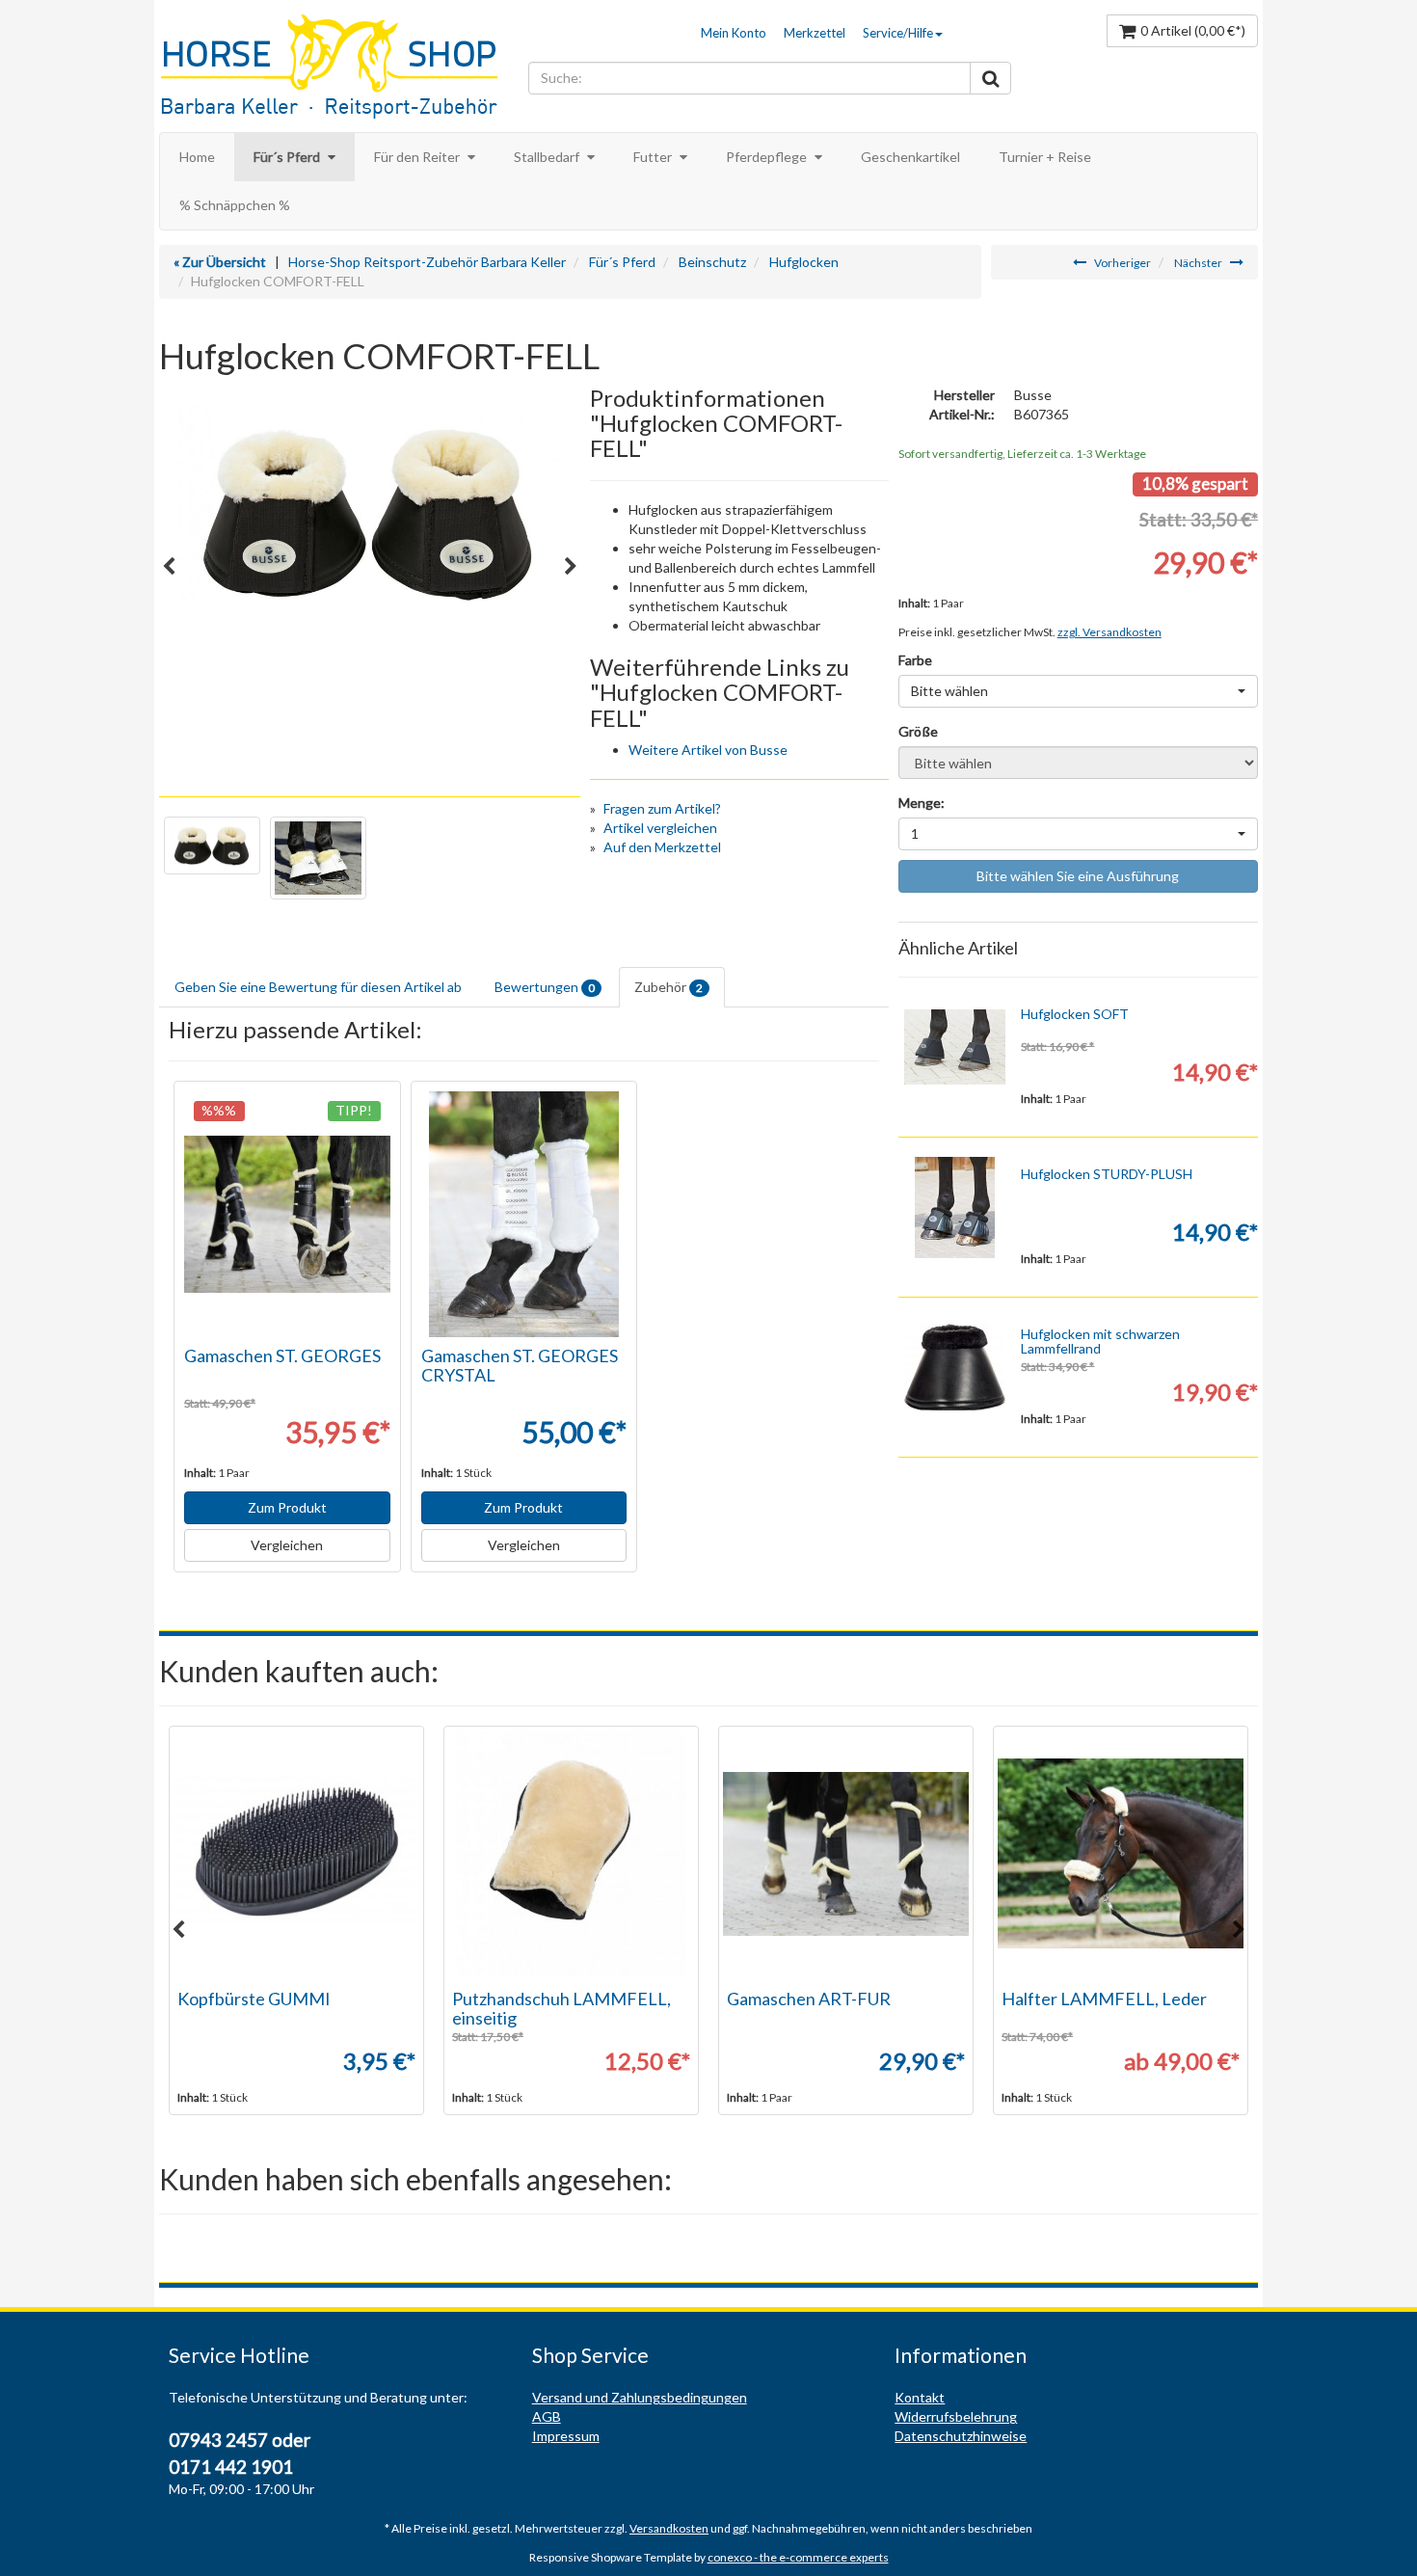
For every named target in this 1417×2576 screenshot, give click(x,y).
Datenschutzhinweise (961, 2436)
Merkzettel (815, 33)
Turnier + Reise (1045, 157)
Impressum (566, 2436)
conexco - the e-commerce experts (798, 2557)
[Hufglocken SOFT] (955, 1047)
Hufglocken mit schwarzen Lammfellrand (1100, 1341)
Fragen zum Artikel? (662, 808)
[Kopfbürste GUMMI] (296, 1853)
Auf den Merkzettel (662, 847)
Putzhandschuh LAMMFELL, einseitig (561, 2008)
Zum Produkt (287, 1507)
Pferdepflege (768, 157)
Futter (654, 157)
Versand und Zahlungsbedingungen (640, 2397)
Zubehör (668, 987)
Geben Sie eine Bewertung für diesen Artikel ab (318, 987)
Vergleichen (287, 1545)
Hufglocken (804, 262)
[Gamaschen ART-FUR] (846, 1853)
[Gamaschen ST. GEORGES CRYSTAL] (524, 1214)
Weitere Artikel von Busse (708, 750)
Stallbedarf (548, 157)
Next (571, 567)
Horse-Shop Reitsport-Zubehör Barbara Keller (427, 262)
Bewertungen (545, 987)
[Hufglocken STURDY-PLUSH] (955, 1207)
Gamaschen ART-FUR (809, 1999)
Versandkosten (669, 2528)
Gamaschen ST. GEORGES (282, 1355)
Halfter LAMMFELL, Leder (1104, 1999)
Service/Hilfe (898, 33)
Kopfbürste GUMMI (254, 1999)
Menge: (922, 803)
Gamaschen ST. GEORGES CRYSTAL (520, 1365)
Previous (169, 567)
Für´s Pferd (288, 157)
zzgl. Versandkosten (1110, 632)
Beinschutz (712, 262)
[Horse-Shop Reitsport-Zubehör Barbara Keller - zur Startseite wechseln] (339, 68)
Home (197, 157)
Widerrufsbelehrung (956, 2416)
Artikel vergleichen (660, 828)
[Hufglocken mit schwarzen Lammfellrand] (955, 1368)
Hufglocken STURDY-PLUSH (1107, 1174)
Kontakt (920, 2397)
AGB (547, 2416)
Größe (918, 731)
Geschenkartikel (910, 157)
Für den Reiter (418, 157)
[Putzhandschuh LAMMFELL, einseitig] (571, 1853)
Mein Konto (734, 33)
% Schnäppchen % (235, 205)
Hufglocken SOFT (1075, 1014)
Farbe (915, 660)
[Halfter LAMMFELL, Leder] (1121, 1853)
